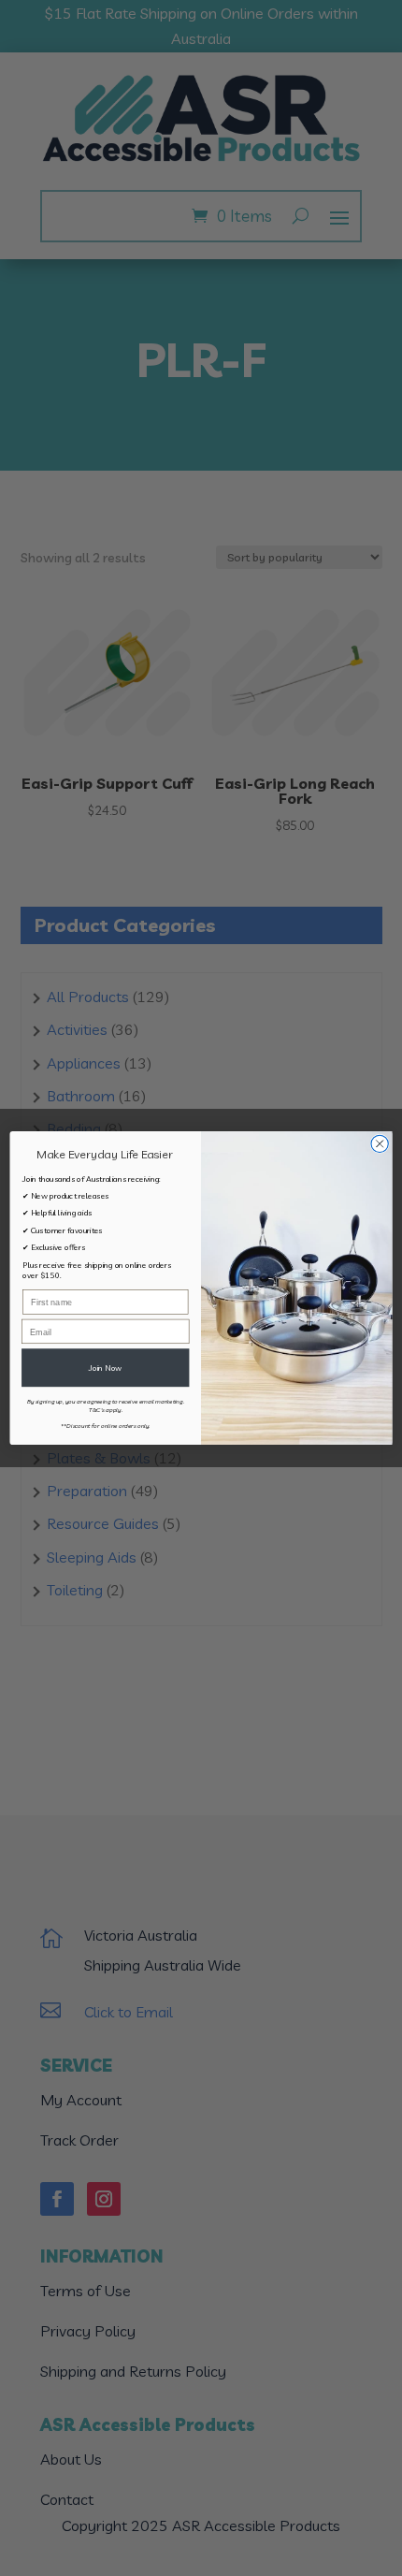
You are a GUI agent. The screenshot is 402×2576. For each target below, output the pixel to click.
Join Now (105, 1367)
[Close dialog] (380, 1143)
